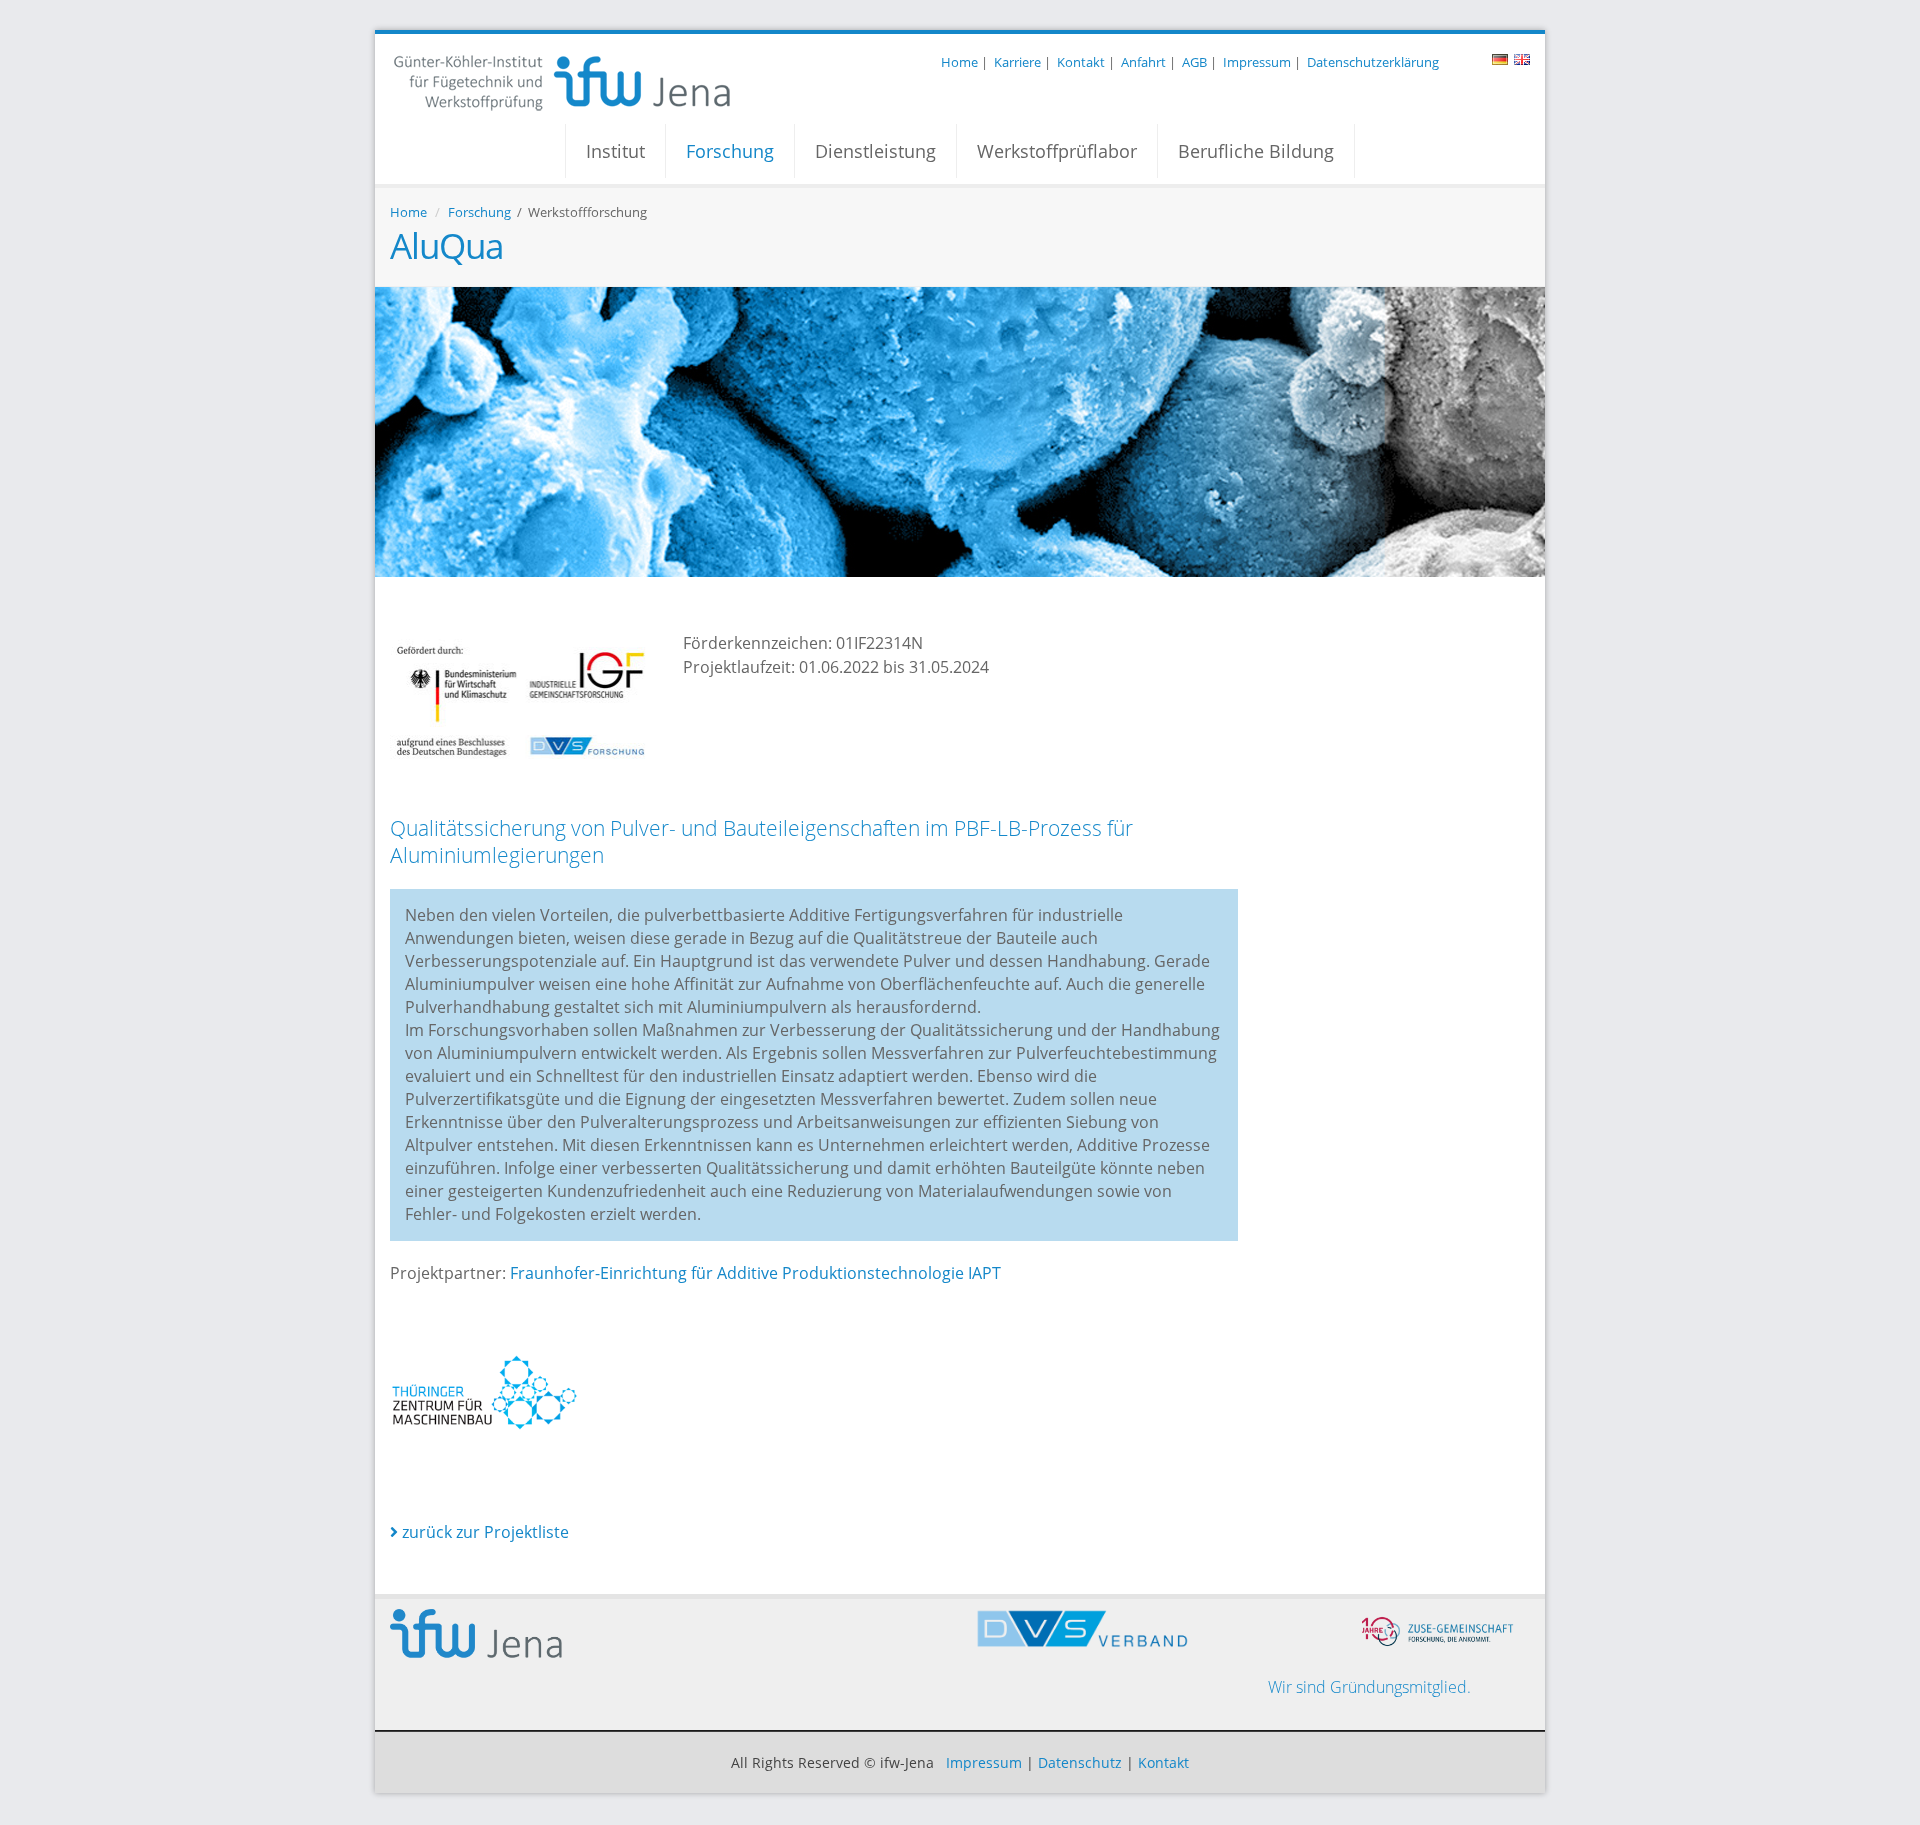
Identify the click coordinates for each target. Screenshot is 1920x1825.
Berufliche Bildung (1256, 151)
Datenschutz (1080, 1762)
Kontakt (1081, 62)
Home (959, 62)
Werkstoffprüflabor (1057, 151)
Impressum (1257, 62)
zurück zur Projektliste (483, 1532)
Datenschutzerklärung (1373, 62)
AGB (1194, 62)
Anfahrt (1143, 62)
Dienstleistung (875, 151)
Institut (615, 151)
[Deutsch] (1500, 62)
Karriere (1017, 62)
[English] (1522, 62)
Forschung (730, 151)
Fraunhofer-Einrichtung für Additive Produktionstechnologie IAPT (755, 1273)
